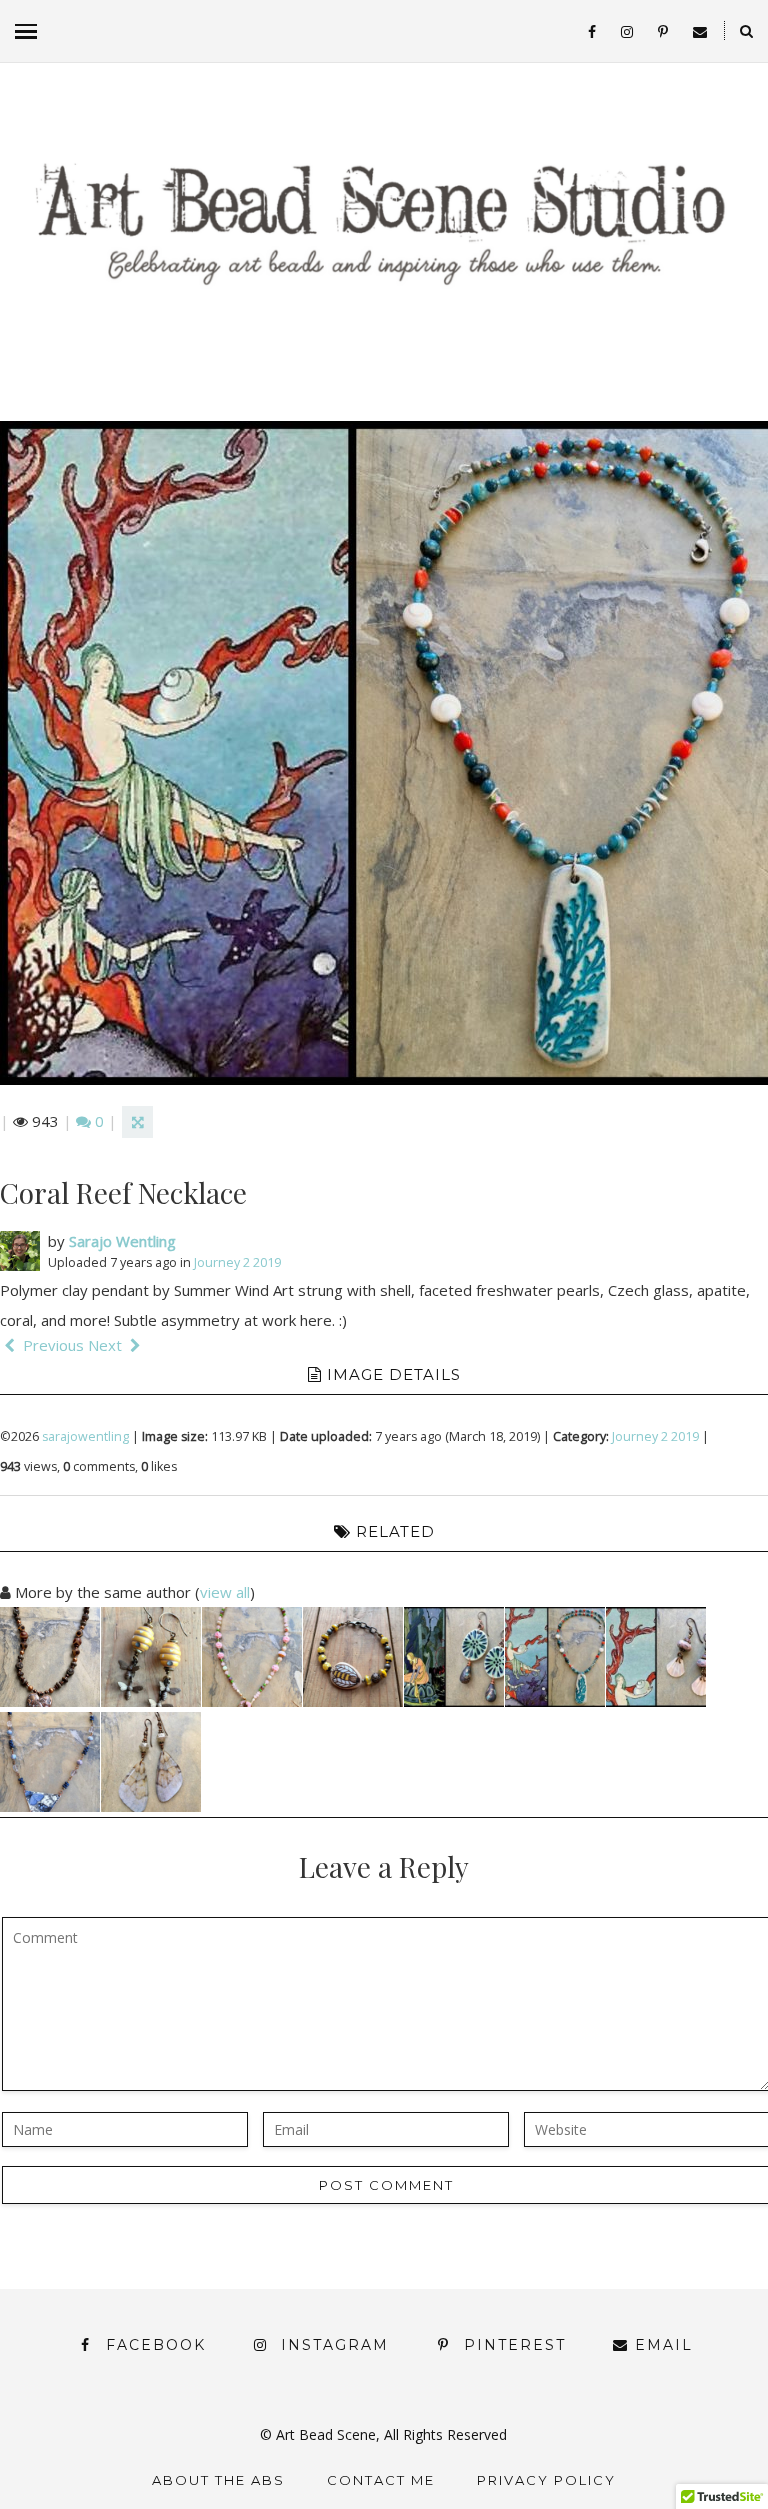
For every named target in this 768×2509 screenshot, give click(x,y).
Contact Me (381, 2480)
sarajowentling (85, 1436)
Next (107, 1345)
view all (225, 1592)
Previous (51, 1345)
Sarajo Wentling (122, 1241)
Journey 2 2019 (237, 1262)
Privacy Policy (546, 2480)
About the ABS (218, 2480)
